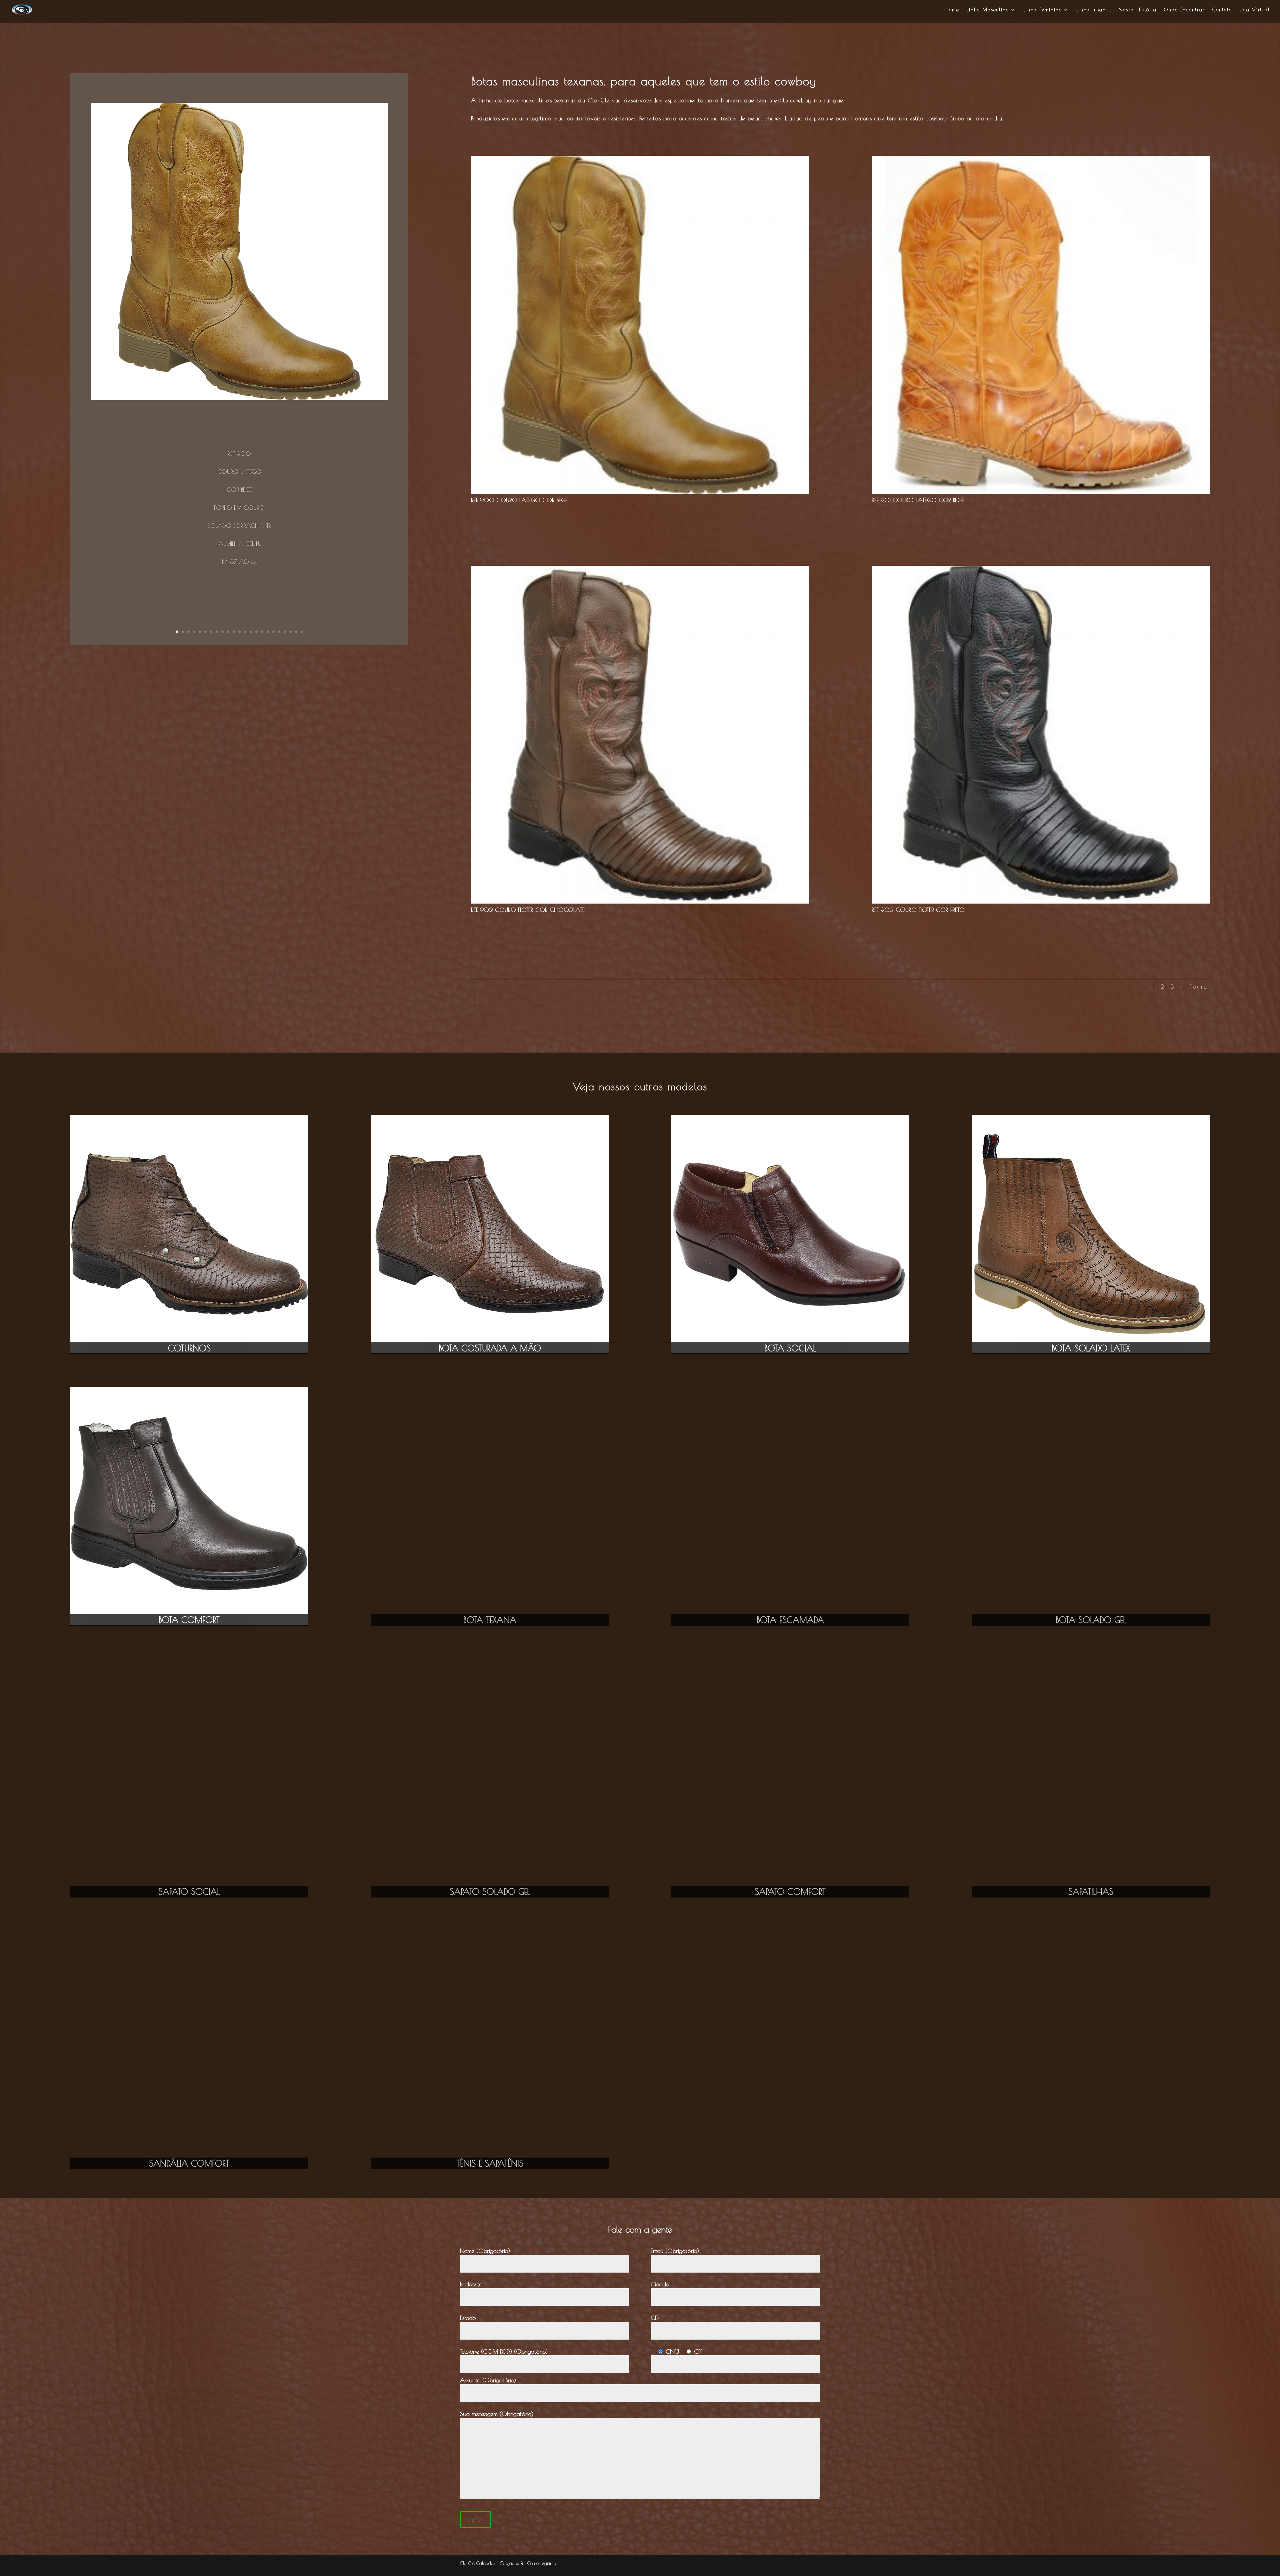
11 (234, 632)
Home (952, 10)
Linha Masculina (988, 10)
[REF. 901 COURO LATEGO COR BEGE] (1041, 492)
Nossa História (1138, 10)
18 (273, 632)
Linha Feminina (1043, 10)
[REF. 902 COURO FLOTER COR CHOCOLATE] (640, 902)
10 (228, 632)
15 (256, 632)
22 (296, 632)
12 (239, 632)
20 (285, 632)
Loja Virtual (1255, 10)
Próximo (1198, 987)
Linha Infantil (1094, 10)
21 (290, 632)
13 (245, 632)
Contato (1222, 10)
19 (279, 632)
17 (268, 632)
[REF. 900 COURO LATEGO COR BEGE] (640, 492)
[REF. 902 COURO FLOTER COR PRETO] (1041, 902)
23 (302, 632)
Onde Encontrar (1184, 10)
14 (251, 632)
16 (262, 632)
